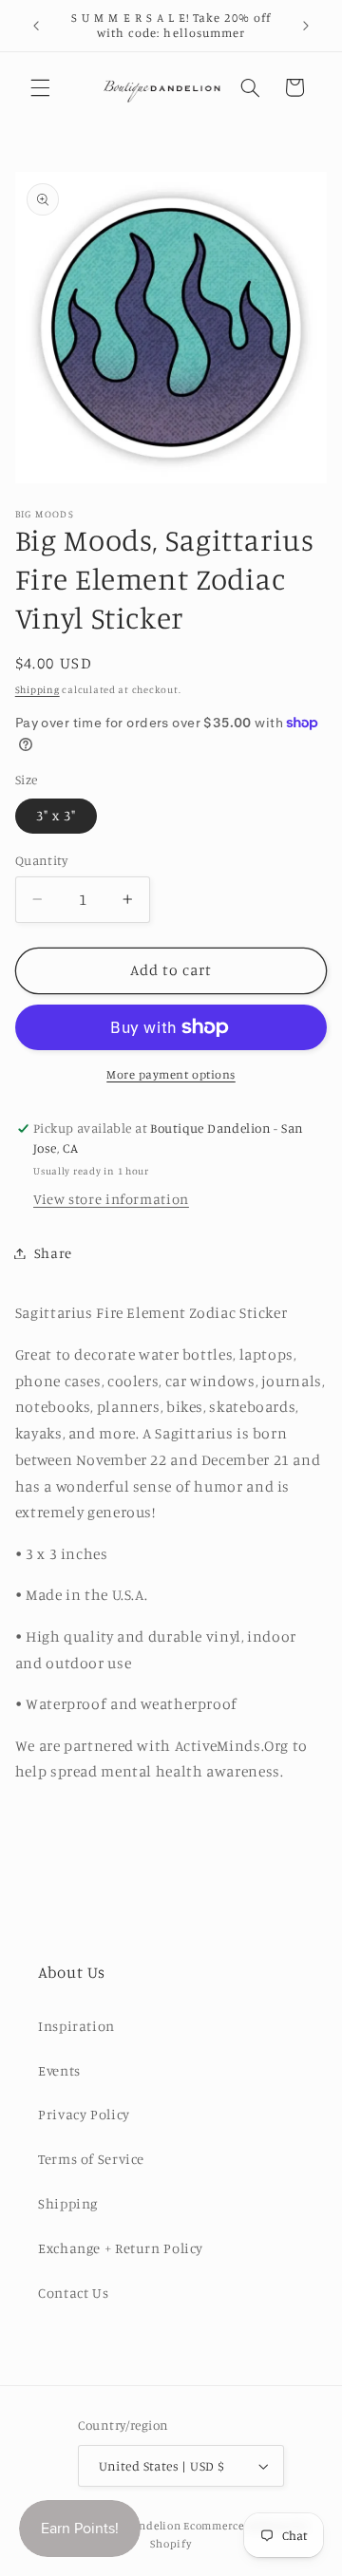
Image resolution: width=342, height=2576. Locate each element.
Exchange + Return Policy (121, 2248)
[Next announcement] (306, 26)
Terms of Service (91, 2159)
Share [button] (53, 1253)
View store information (111, 1199)
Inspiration (76, 2026)
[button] (40, 87)
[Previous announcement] (36, 26)
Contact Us (73, 2293)
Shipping (38, 689)
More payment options (171, 1074)
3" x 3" (56, 815)
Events (59, 2070)
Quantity (41, 860)
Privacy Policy (84, 2114)
